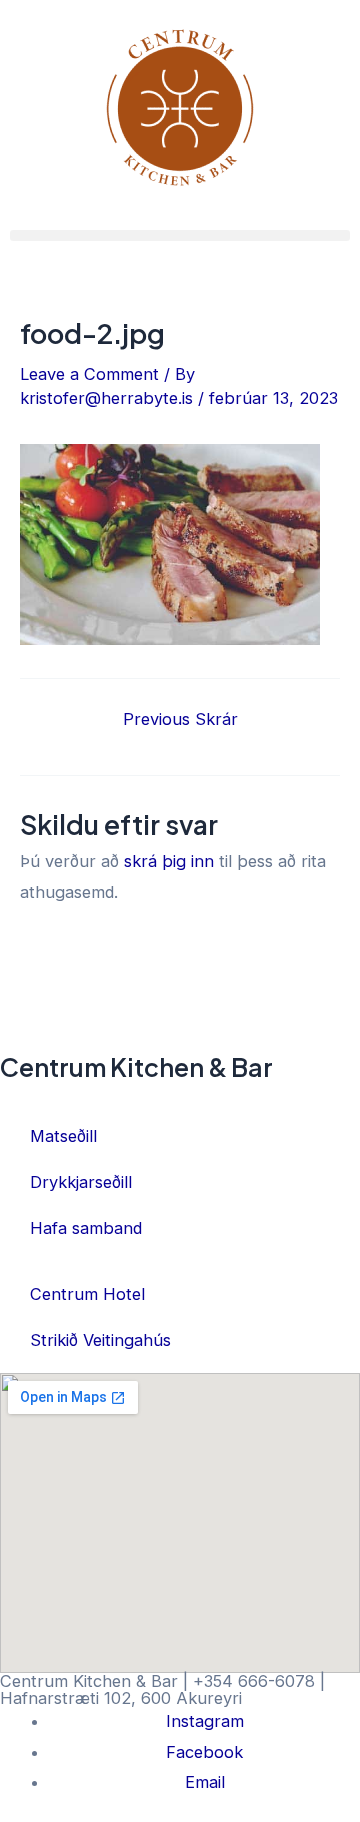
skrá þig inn (169, 861)
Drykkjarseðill (81, 1182)
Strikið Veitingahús (100, 1340)
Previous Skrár (180, 719)
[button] (180, 235)
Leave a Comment (89, 374)
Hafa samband (86, 1228)
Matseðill (63, 1136)
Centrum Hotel (87, 1294)
